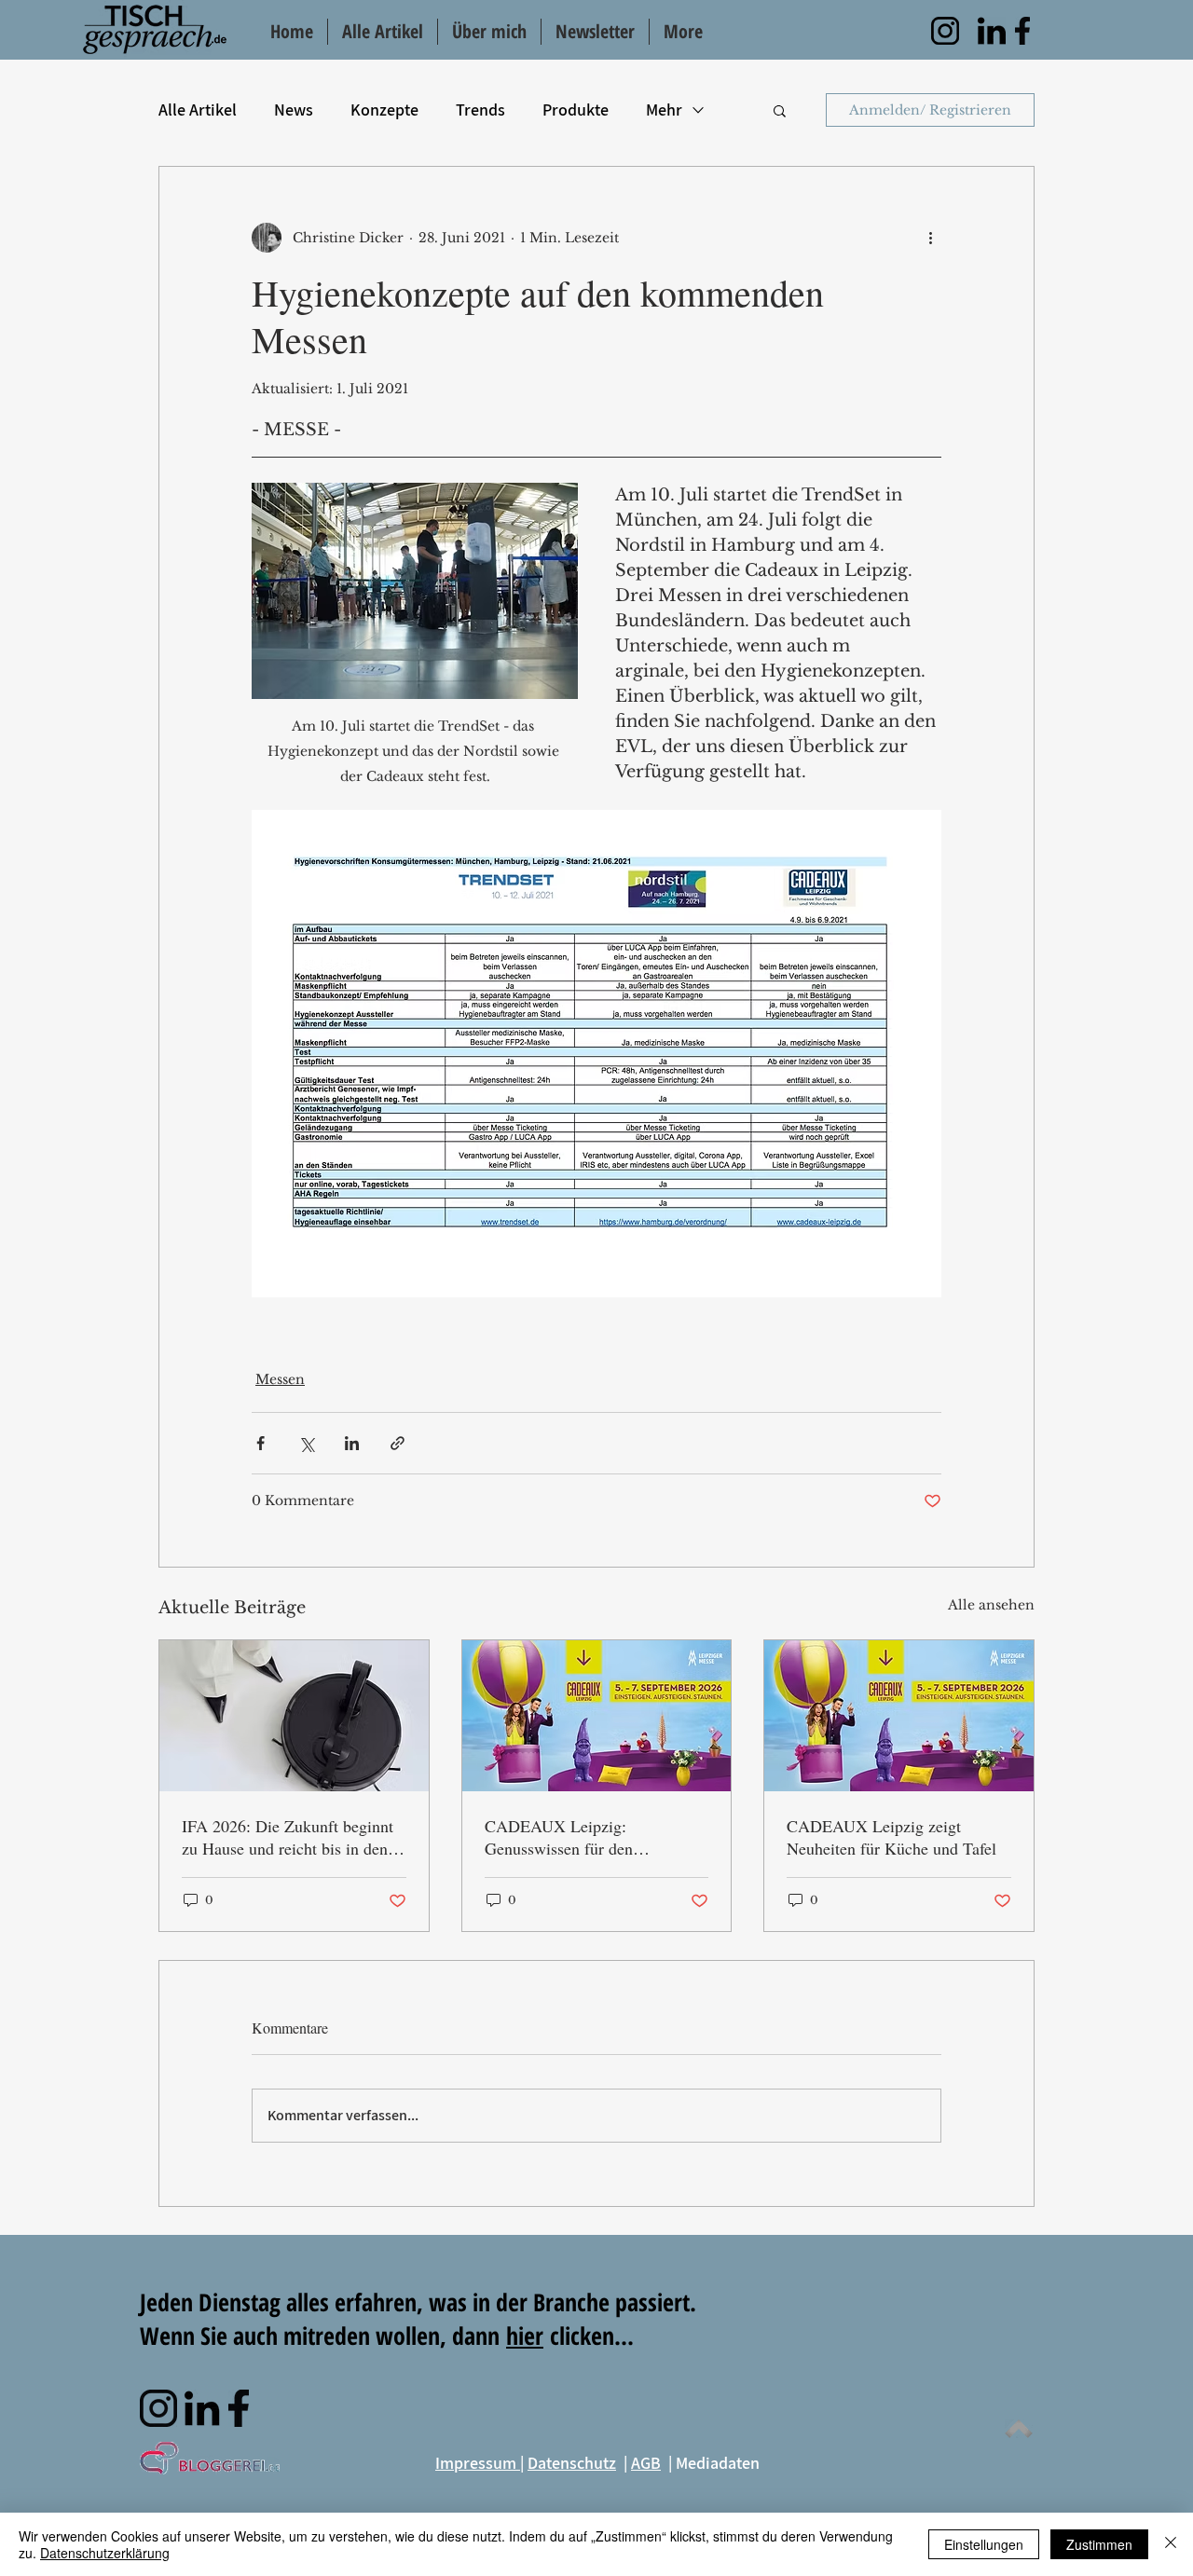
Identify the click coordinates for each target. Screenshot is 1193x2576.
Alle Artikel (198, 110)
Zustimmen (1099, 2544)
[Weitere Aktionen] (930, 238)
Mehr (664, 110)
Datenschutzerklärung (105, 2553)
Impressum (478, 2463)
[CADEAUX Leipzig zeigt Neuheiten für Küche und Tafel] (899, 1716)
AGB (646, 2463)
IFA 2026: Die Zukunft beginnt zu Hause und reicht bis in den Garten (288, 1837)
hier (525, 2336)
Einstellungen (984, 2544)
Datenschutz (572, 2463)
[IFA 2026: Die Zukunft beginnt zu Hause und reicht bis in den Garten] (294, 1716)
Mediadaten (718, 2463)
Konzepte (384, 110)
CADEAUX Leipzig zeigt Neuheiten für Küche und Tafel (891, 1837)
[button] (780, 110)
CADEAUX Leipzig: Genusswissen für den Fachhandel (559, 1837)
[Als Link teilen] (398, 1443)
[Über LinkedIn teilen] (352, 1443)
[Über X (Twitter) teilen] (306, 1443)
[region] (945, 31)
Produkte (576, 110)
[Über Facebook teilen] (261, 1443)
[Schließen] (1171, 2544)
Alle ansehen (991, 1605)
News (294, 110)
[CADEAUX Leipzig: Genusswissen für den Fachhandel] (597, 1716)
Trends (480, 110)
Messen (280, 1379)
